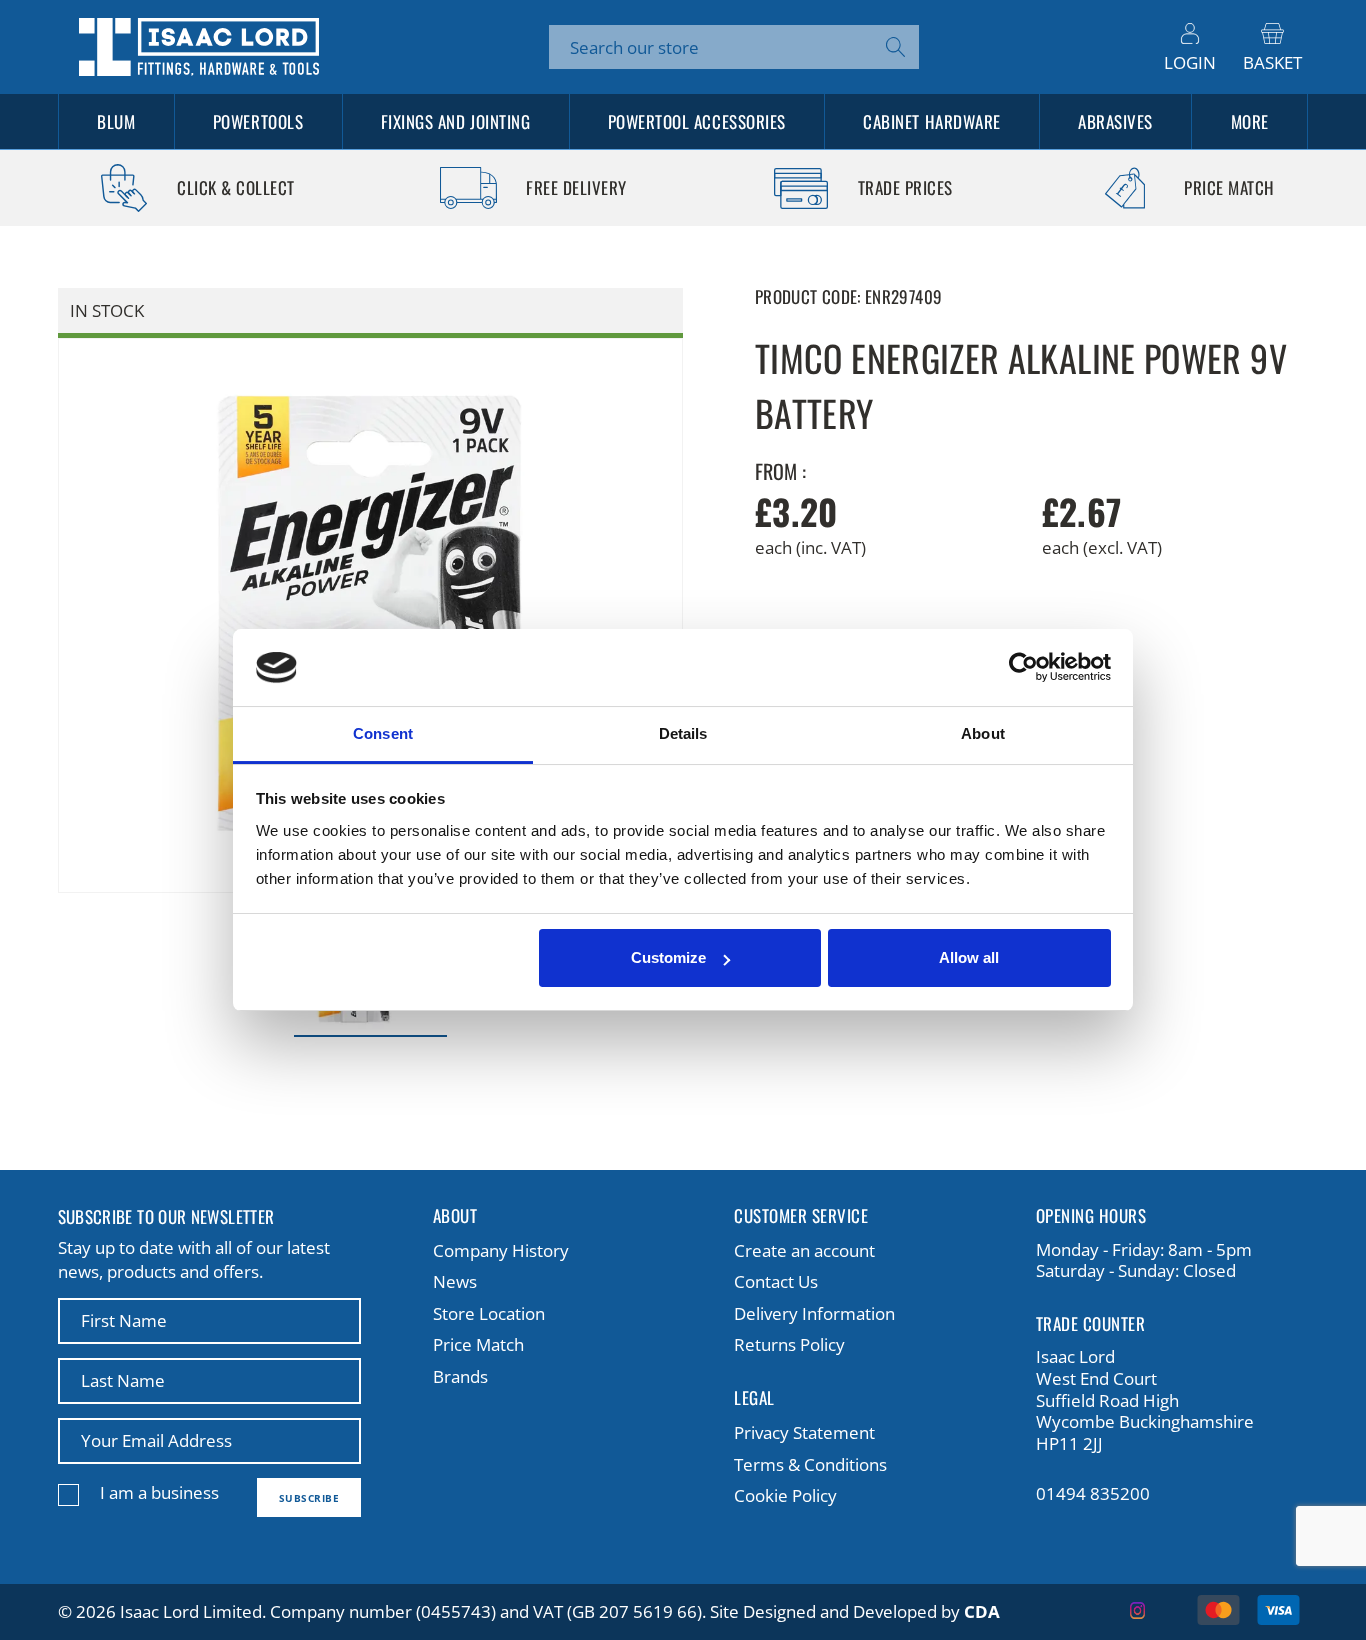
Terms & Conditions (810, 1464)
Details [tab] (683, 733)
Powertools (258, 121)
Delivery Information (814, 1313)
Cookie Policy (785, 1495)
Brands (460, 1376)
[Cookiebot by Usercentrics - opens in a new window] (1023, 668)
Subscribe (309, 1498)
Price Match (478, 1344)
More (1250, 121)
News (455, 1281)
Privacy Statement (804, 1432)
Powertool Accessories (697, 121)
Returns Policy (789, 1344)
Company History (501, 1250)
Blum (116, 121)
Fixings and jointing (455, 121)
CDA (982, 1611)
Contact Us (776, 1281)
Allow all (969, 957)
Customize (668, 957)
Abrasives (1115, 121)
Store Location (489, 1313)
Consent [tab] (383, 733)
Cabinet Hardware (931, 121)
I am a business (159, 1492)
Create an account (804, 1250)
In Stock (107, 310)
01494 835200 (1093, 1494)
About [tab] (983, 733)
